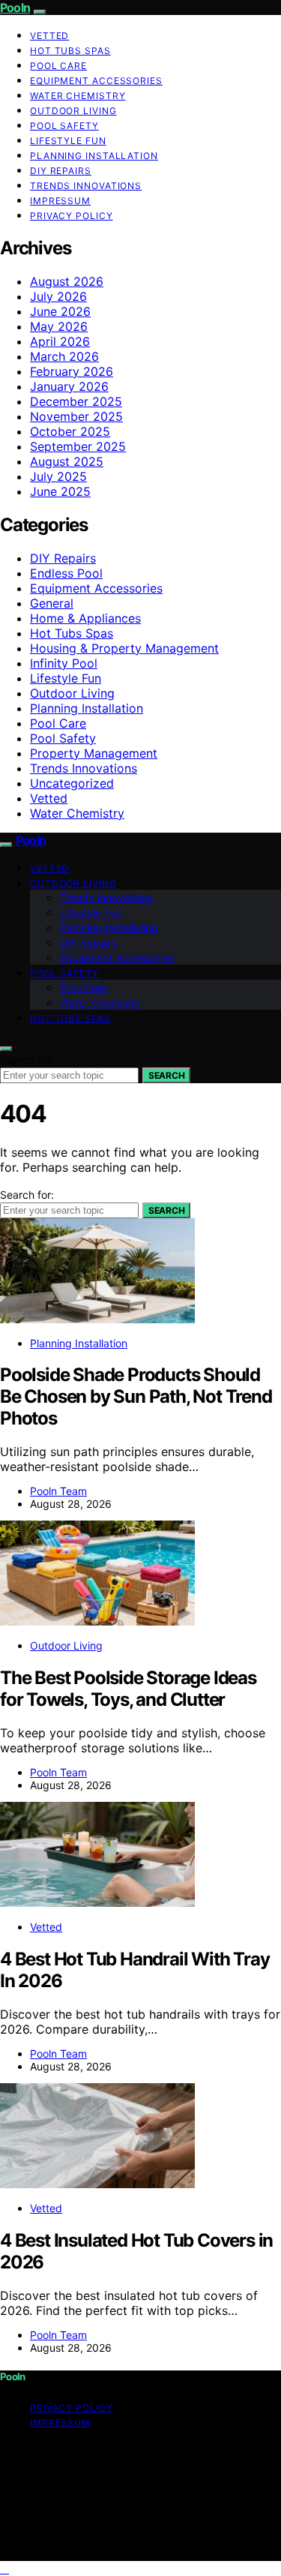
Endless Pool (66, 573)
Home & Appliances (85, 618)
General (52, 603)
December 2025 (76, 401)
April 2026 (60, 341)
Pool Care (58, 66)
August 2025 (67, 461)
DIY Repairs (61, 171)
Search (166, 1075)
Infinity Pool (64, 663)
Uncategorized (72, 783)
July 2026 (58, 296)
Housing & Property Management (124, 648)
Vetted (49, 36)
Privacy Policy (72, 216)
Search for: (27, 1060)
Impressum (60, 201)
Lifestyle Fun (68, 141)
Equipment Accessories (96, 81)
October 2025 (70, 431)
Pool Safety (64, 126)
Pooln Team (58, 1491)
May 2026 (59, 326)
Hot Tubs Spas (70, 51)
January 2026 (69, 386)
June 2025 (60, 491)
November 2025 (76, 416)
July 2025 (58, 476)
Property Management (94, 753)
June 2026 (60, 311)
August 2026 (67, 281)
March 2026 (64, 356)
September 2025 (78, 446)
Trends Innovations (86, 186)
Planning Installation (94, 156)
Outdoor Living (73, 111)
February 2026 (72, 371)
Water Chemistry (78, 96)
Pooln (15, 8)
